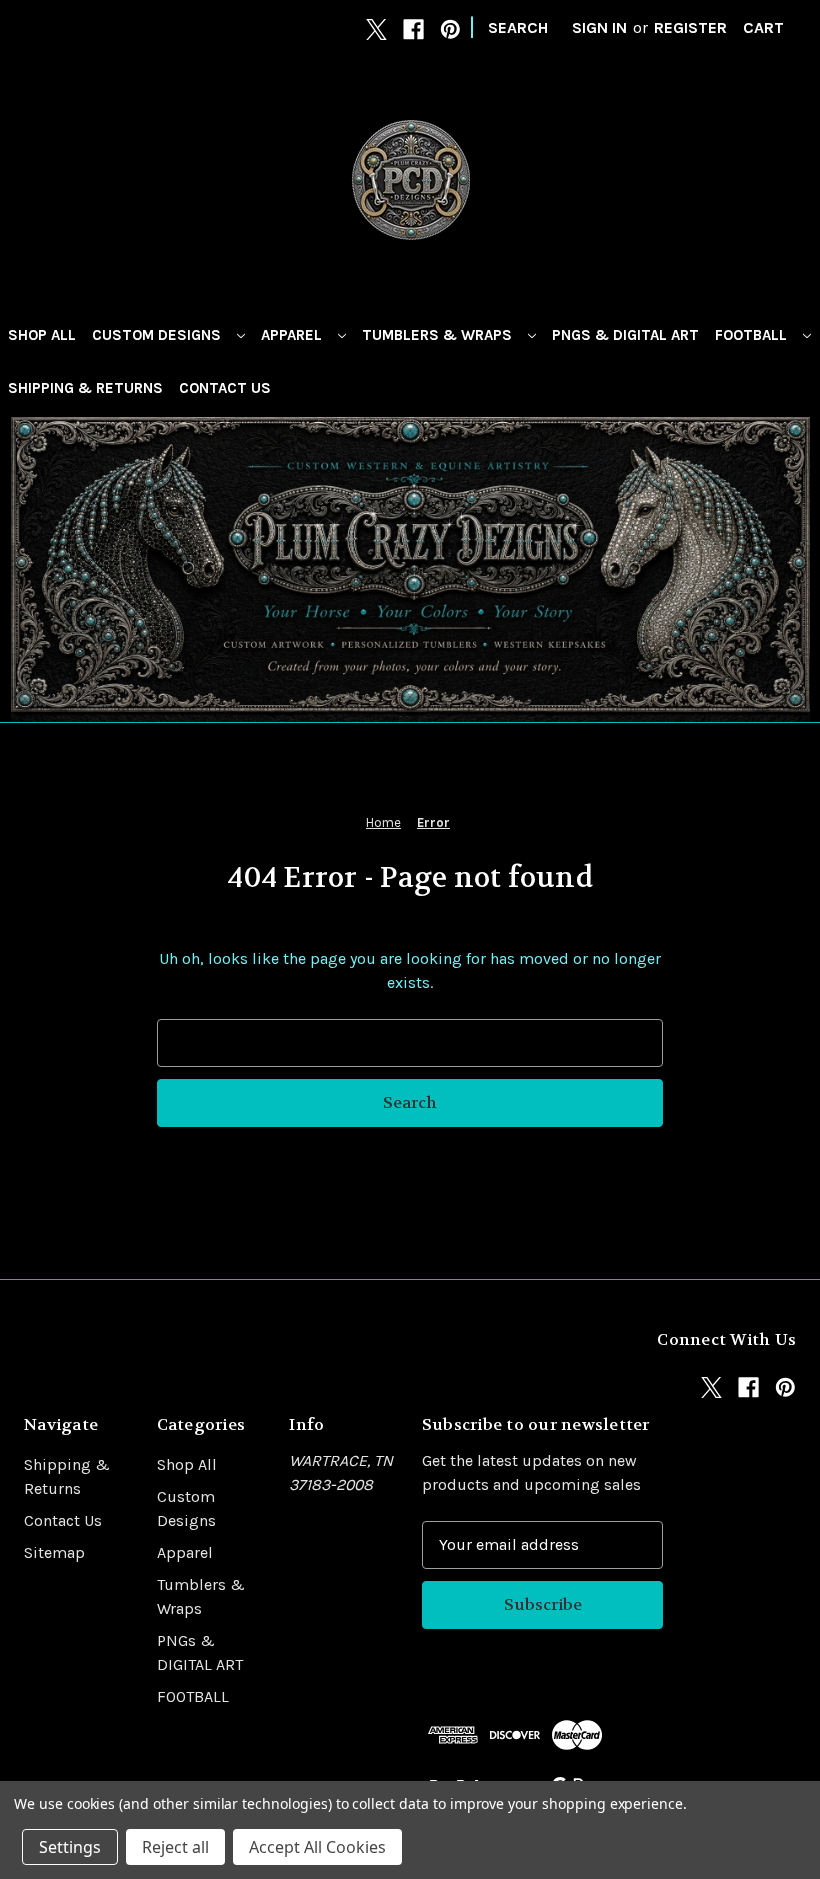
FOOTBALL (753, 335)
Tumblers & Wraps (439, 335)
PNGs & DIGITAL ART (625, 335)
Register (690, 27)
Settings (70, 1847)
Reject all (175, 1847)
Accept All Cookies (317, 1847)
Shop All (42, 335)
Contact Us (225, 388)
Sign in (599, 27)
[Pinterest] (450, 29)
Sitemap (54, 1552)
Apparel (293, 335)
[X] (376, 29)
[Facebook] (413, 29)
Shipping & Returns (85, 388)
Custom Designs (158, 335)
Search (518, 27)
